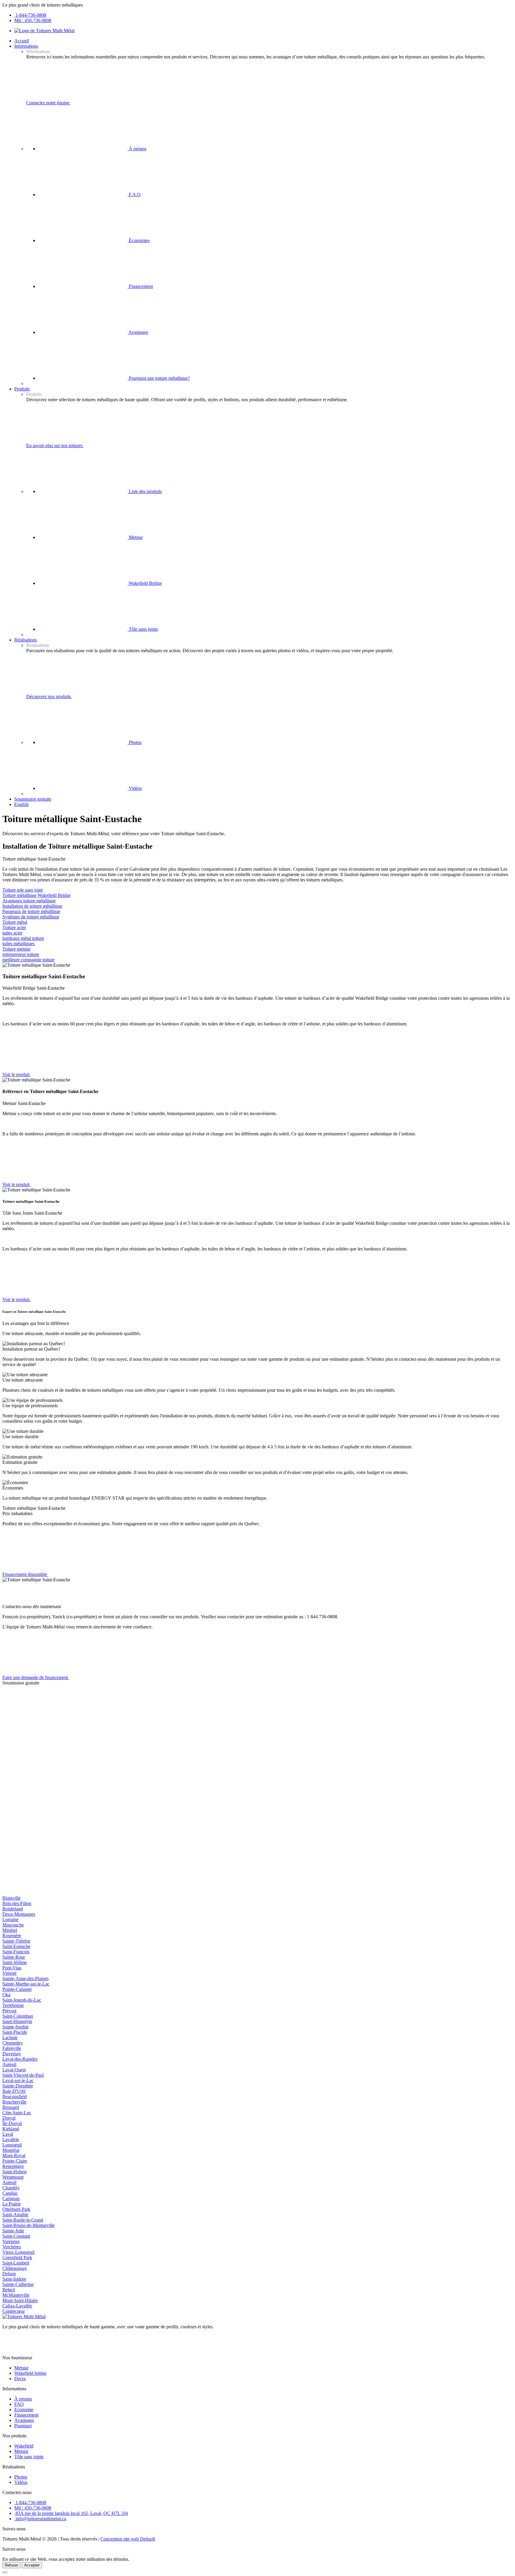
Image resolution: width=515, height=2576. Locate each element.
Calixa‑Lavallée (17, 2306)
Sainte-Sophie (15, 2027)
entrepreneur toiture (21, 954)
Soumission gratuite (33, 799)
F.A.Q (134, 194)
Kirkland (11, 2129)
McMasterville (16, 2295)
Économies (139, 240)
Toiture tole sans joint (23, 890)
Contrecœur (14, 2311)
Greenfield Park (17, 2258)
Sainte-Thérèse (16, 1941)
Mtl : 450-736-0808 (33, 20)
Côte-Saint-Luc (17, 2113)
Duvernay (12, 2054)
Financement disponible (25, 1574)
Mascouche (13, 1925)
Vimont (9, 1973)
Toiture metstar (16, 949)
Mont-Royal (14, 2156)
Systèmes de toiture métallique (31, 917)
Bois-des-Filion (17, 1903)
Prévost (9, 2011)
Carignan (11, 2198)
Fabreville (12, 2048)
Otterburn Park (16, 2209)
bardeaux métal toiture (23, 938)
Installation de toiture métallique (32, 906)
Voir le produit (17, 1074)
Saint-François (16, 1952)
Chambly (11, 2188)
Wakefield (24, 2446)
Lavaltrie (11, 2139)
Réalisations (26, 640)
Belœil (9, 2290)
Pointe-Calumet (17, 1989)
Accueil (22, 41)
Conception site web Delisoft (128, 2539)
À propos (137, 149)
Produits (22, 389)
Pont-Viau (12, 1968)
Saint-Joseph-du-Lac (22, 2000)
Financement (140, 286)
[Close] (5, 2572)
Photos (135, 742)
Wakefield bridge (30, 2373)
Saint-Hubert (14, 2172)
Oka (6, 1995)
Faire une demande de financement (36, 1677)
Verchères (12, 2247)
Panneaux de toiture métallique (31, 911)
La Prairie (12, 2204)
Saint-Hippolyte (17, 2021)
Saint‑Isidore (14, 2279)
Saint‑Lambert (16, 2263)
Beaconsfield (15, 2097)
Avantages (138, 332)
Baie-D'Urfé (14, 2091)
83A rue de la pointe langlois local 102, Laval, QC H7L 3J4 (71, 2513)
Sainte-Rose (14, 1957)
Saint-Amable (15, 2215)
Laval (8, 2134)
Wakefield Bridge (145, 583)
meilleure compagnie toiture (28, 960)
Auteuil (9, 2064)
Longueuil (12, 2145)
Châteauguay (15, 2268)
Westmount (13, 2177)
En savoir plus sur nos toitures (55, 445)
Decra (20, 2379)
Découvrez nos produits (49, 696)
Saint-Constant (16, 2236)
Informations (26, 46)
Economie (24, 2410)
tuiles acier (12, 933)
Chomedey (13, 2043)
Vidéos (135, 788)
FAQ (19, 2404)
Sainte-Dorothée (18, 2086)
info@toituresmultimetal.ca (40, 2519)
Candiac (10, 2193)
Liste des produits (145, 491)
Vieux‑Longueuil (18, 2252)
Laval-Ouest (14, 2070)
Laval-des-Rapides (20, 2059)
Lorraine (10, 1919)
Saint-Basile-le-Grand (23, 2220)
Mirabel (10, 1930)
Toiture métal (15, 922)
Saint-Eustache (16, 1946)
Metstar (135, 537)
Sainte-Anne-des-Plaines (25, 1979)
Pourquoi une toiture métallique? (159, 378)
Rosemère (12, 1936)
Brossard (11, 2107)
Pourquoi (23, 2426)
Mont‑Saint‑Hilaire (20, 2300)
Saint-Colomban (18, 2016)
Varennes (11, 2241)
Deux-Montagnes (19, 1914)
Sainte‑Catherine (18, 2284)
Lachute (10, 2038)
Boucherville (14, 2102)
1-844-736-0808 (30, 15)
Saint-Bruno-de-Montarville (28, 2225)
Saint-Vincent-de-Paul (23, 2075)
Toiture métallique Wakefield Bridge (37, 895)
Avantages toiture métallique (29, 901)
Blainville (11, 1898)
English (21, 804)
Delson (9, 2274)
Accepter (32, 2565)
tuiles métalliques (18, 944)
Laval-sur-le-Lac (18, 2080)
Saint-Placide (15, 2032)
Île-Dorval (12, 2123)
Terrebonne (13, 2005)
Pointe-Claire (15, 2161)
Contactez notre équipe (48, 103)
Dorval (9, 2118)
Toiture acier (14, 927)
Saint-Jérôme (15, 1962)
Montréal (11, 2150)
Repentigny (13, 2166)
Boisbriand (13, 1909)
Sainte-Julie (13, 2231)
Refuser (11, 2565)
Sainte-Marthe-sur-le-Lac (26, 1984)
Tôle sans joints (143, 629)
